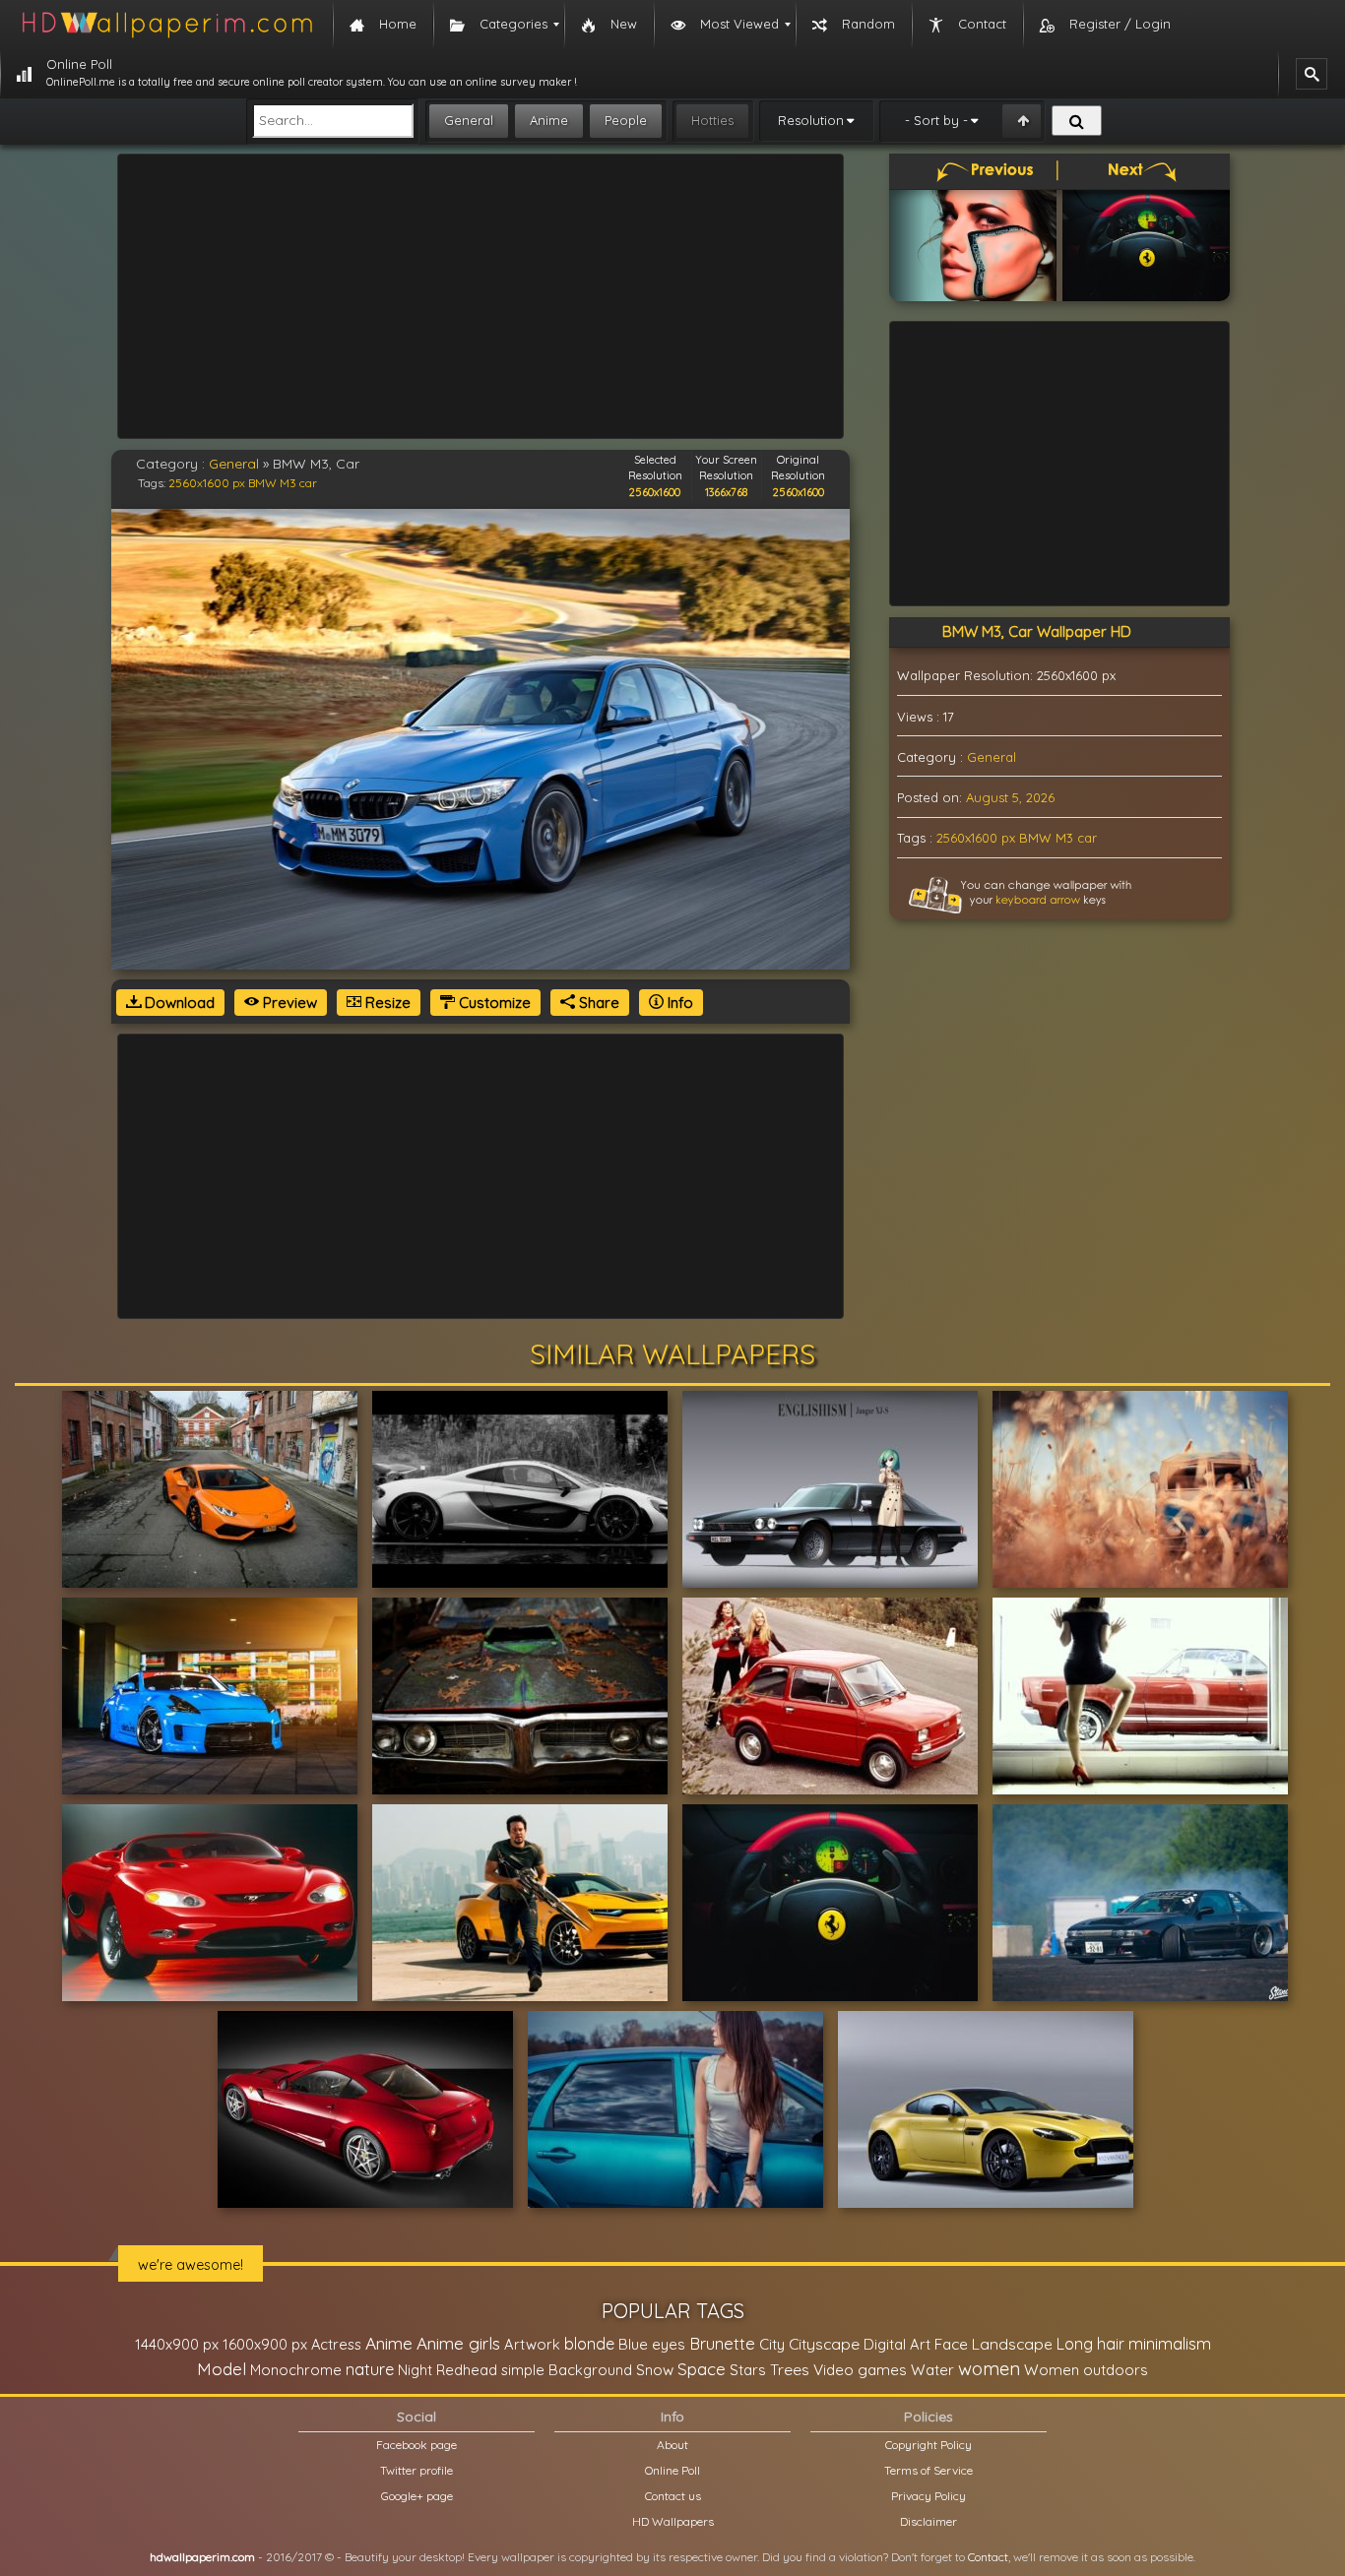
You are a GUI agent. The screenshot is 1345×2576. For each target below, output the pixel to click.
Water (932, 2370)
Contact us (673, 2496)
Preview (288, 1003)
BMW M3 (272, 483)
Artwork (532, 2344)
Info (678, 1003)
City (772, 2344)
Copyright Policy (929, 2445)
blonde (589, 2344)
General (469, 120)
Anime (549, 120)
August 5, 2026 (1010, 797)
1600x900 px (265, 2344)
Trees (790, 2369)
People (626, 120)
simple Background (567, 2370)
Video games (860, 2370)
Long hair (1090, 2344)
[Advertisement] (480, 296)
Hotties (712, 120)
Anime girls (458, 2343)
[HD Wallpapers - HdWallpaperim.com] (166, 25)
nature (370, 2369)
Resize (386, 1003)
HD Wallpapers (673, 2521)
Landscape (1012, 2344)
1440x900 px (177, 2344)
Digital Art (897, 2344)
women (989, 2368)
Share (597, 1003)
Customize (493, 1003)
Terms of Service (929, 2470)
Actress (336, 2344)
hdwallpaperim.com (202, 2557)
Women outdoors (1086, 2370)
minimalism (1170, 2343)
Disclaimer (929, 2521)
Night (415, 2370)
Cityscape (824, 2344)
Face (951, 2344)
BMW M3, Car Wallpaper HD (1037, 631)
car (308, 483)
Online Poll (672, 2470)
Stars (748, 2370)
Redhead (467, 2370)
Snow (655, 2370)
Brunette (722, 2343)
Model (222, 2369)
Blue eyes (652, 2344)
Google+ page (417, 2496)
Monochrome (296, 2370)
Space (702, 2369)
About (672, 2445)
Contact (988, 2557)
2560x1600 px (207, 483)
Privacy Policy (929, 2496)
